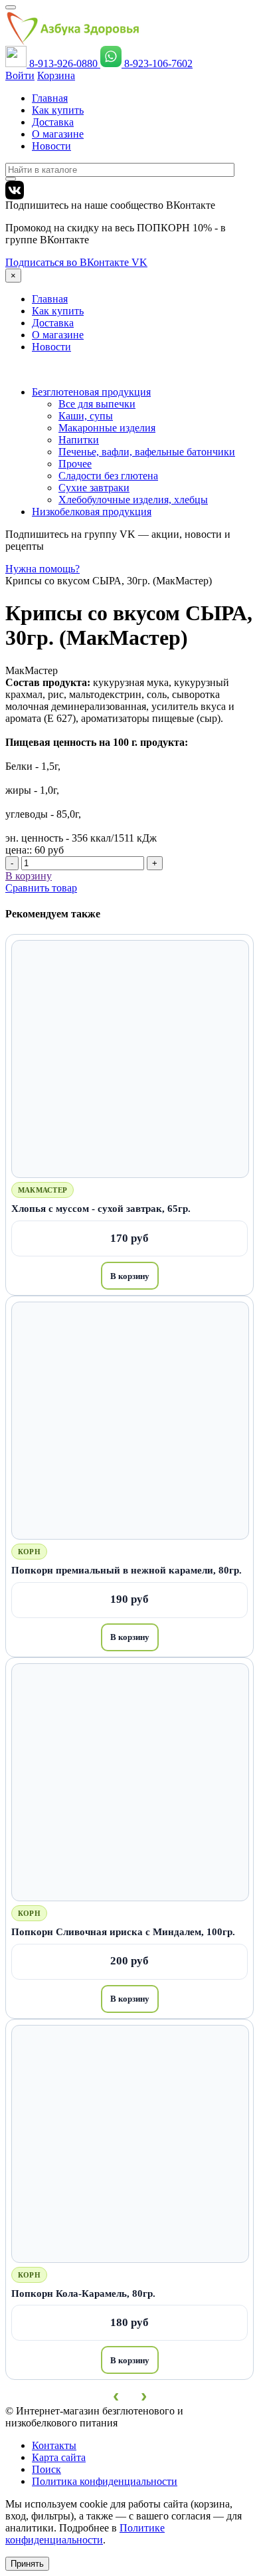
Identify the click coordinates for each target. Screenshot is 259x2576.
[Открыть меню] (11, 7)
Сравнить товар (41, 888)
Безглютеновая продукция (91, 392)
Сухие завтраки (94, 488)
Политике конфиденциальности (85, 2534)
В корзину (130, 1276)
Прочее (75, 464)
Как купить (58, 110)
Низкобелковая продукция (92, 512)
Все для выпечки (97, 404)
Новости (51, 146)
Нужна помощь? (43, 569)
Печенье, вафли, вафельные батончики (147, 452)
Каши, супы (86, 416)
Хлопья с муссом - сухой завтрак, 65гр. (101, 1208)
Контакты (54, 2445)
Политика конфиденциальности (105, 2481)
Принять (27, 2564)
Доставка (53, 122)
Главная (50, 98)
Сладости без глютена (108, 476)
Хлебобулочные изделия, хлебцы (133, 500)
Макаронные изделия (107, 428)
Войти (20, 75)
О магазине (58, 134)
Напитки (79, 440)
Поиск (46, 2469)
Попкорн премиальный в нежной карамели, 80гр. (127, 1570)
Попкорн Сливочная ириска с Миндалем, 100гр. (123, 1932)
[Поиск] (11, 179)
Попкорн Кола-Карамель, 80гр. (83, 2293)
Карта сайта (59, 2457)
